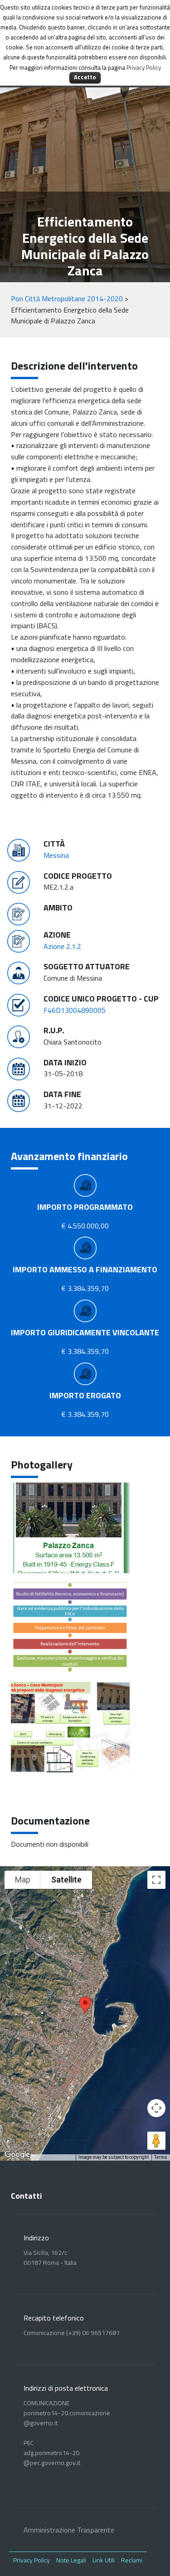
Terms (161, 2157)
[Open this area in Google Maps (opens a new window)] (17, 2155)
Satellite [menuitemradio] (66, 1880)
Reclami (132, 2560)
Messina (56, 855)
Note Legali (71, 2560)
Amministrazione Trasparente (69, 2530)
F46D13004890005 (75, 1010)
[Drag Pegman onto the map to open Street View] (156, 2141)
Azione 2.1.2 (62, 946)
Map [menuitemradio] (23, 1880)
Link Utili (104, 2560)
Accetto (85, 77)
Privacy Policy (32, 2560)
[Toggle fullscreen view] (156, 1880)
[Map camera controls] (156, 2108)
